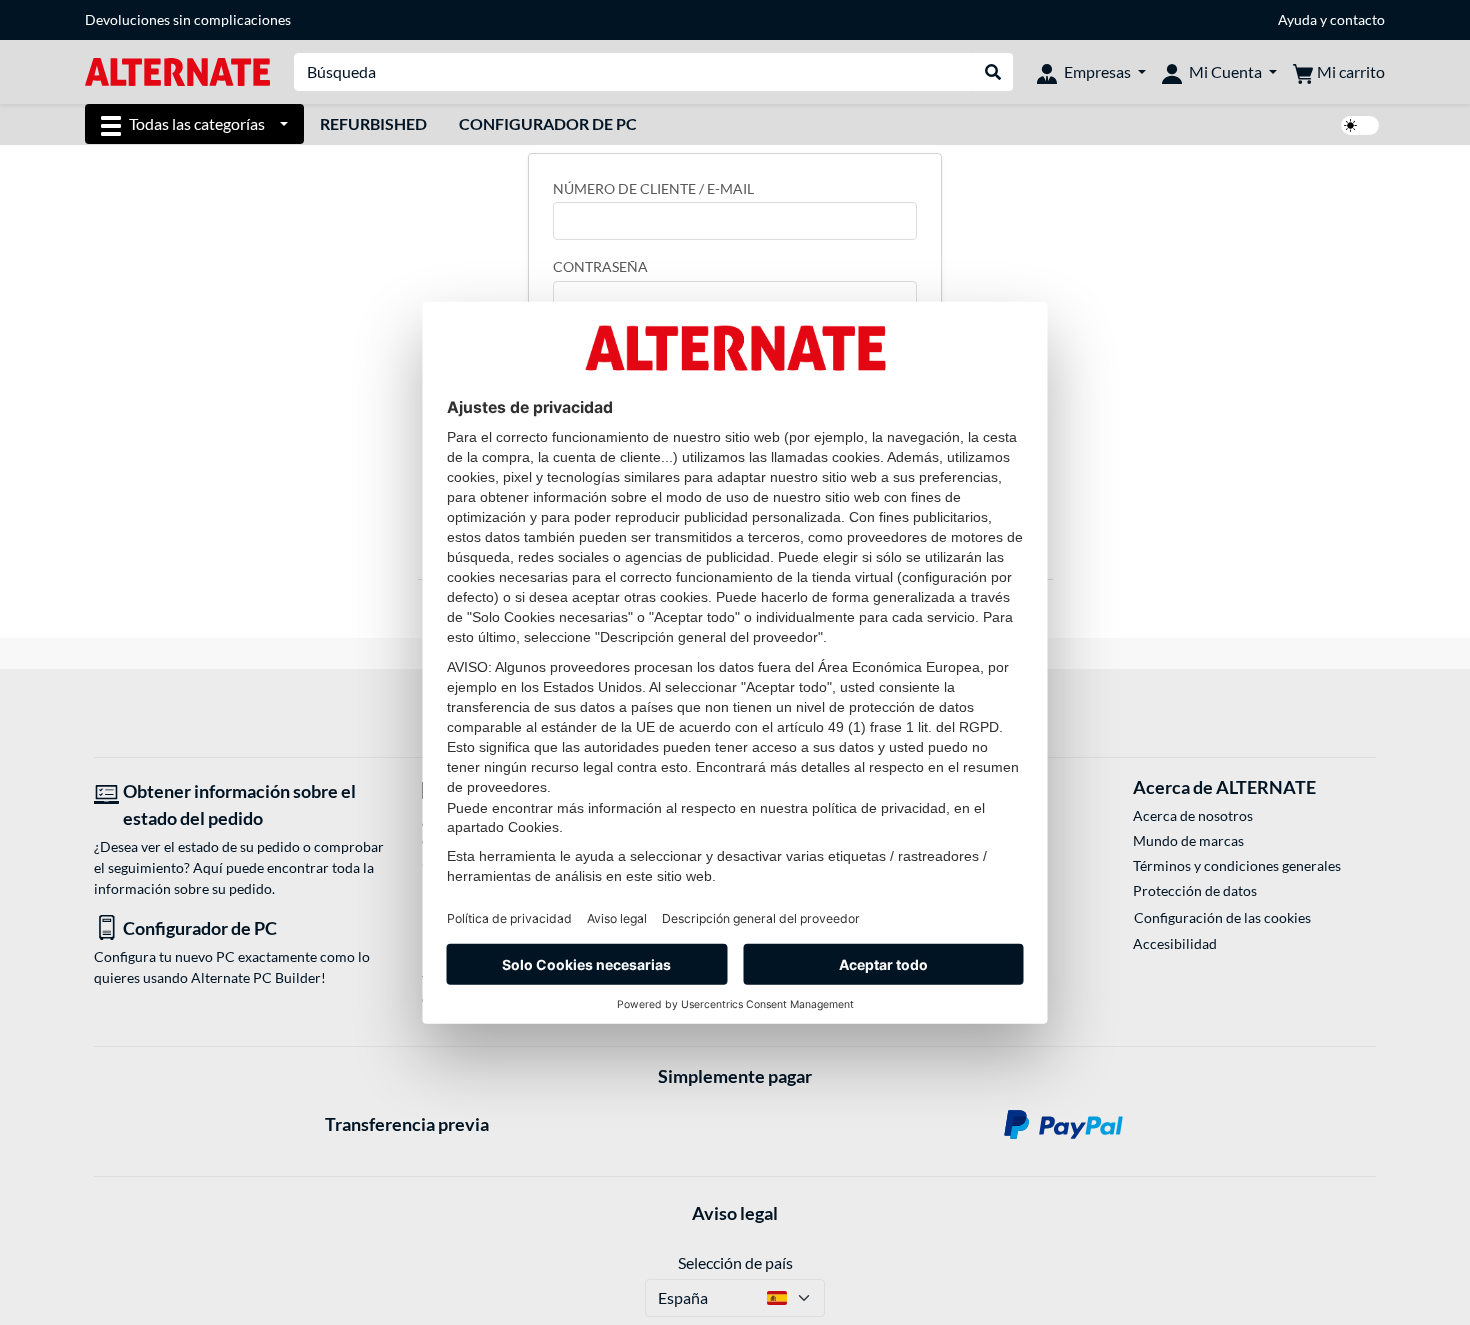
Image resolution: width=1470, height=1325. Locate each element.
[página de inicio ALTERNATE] (177, 70)
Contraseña (600, 266)
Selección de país (735, 1262)
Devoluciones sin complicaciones (188, 19)
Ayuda (1297, 19)
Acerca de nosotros (1193, 815)
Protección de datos (1195, 890)
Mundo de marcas (1188, 840)
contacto (1357, 19)
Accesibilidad (1175, 943)
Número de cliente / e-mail (653, 188)
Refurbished (373, 123)
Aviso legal (735, 1213)
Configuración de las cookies (1222, 917)
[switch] (1360, 125)
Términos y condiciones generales (1237, 865)
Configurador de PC (548, 123)
